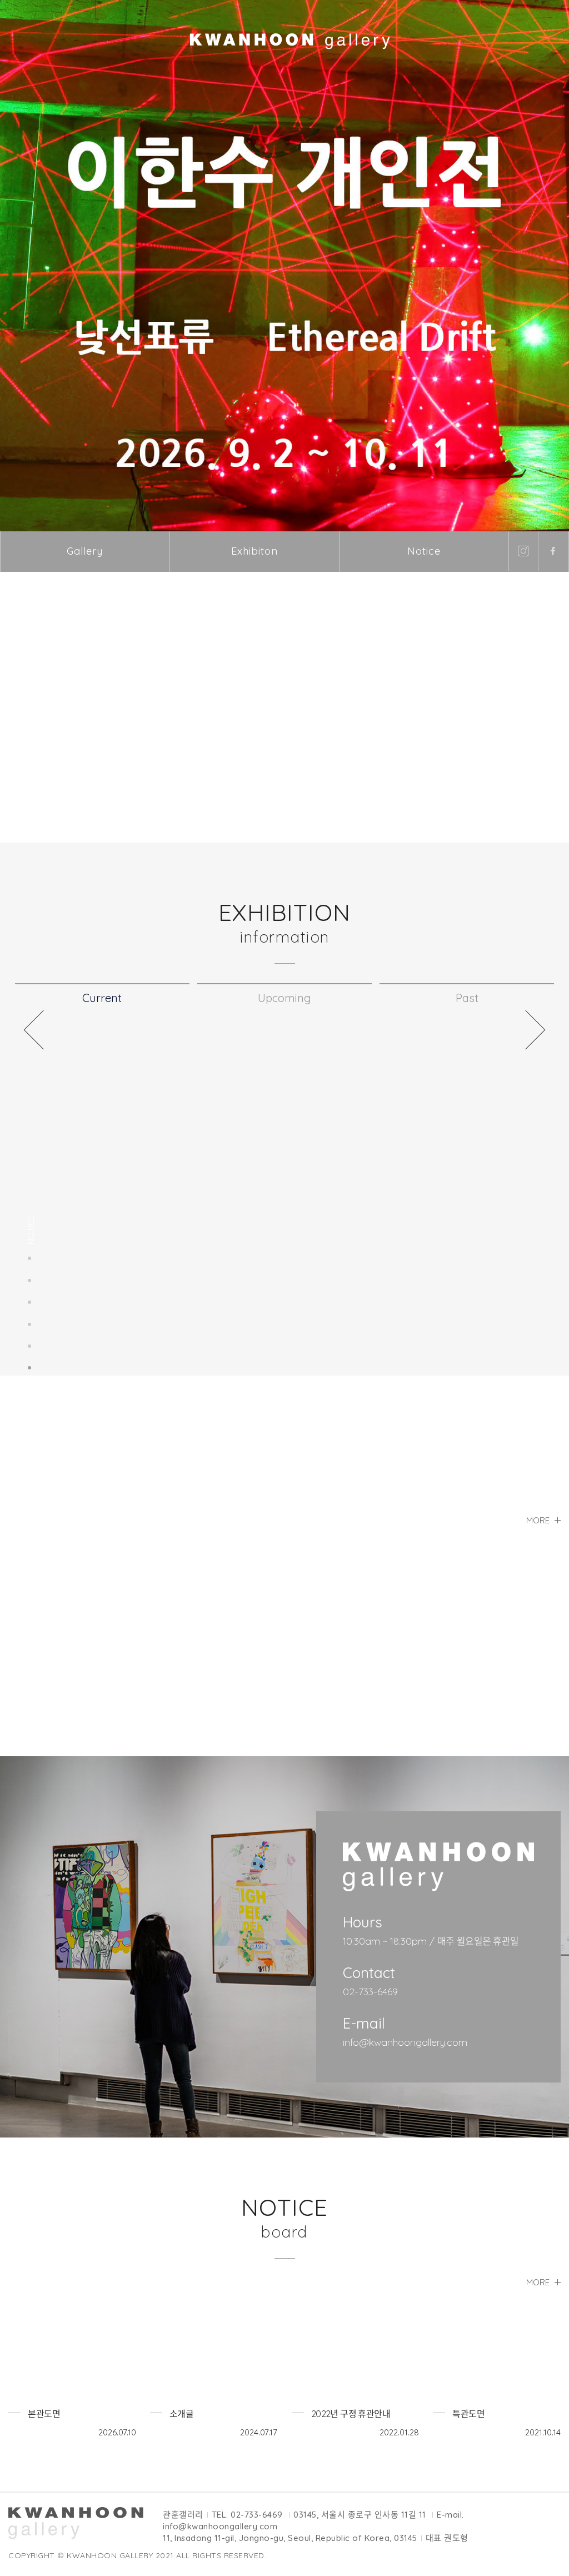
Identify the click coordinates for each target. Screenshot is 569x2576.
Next (535, 1030)
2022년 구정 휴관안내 (351, 2414)
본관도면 (44, 2414)
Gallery (85, 551)
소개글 (181, 2414)
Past (467, 998)
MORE (539, 2282)
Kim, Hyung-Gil (196, 1666)
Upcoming (284, 998)
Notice (424, 551)
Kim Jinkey (48, 1666)
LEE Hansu (331, 1666)
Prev (34, 1030)
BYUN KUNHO (478, 1666)
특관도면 (468, 2414)
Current (102, 998)
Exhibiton (254, 551)
